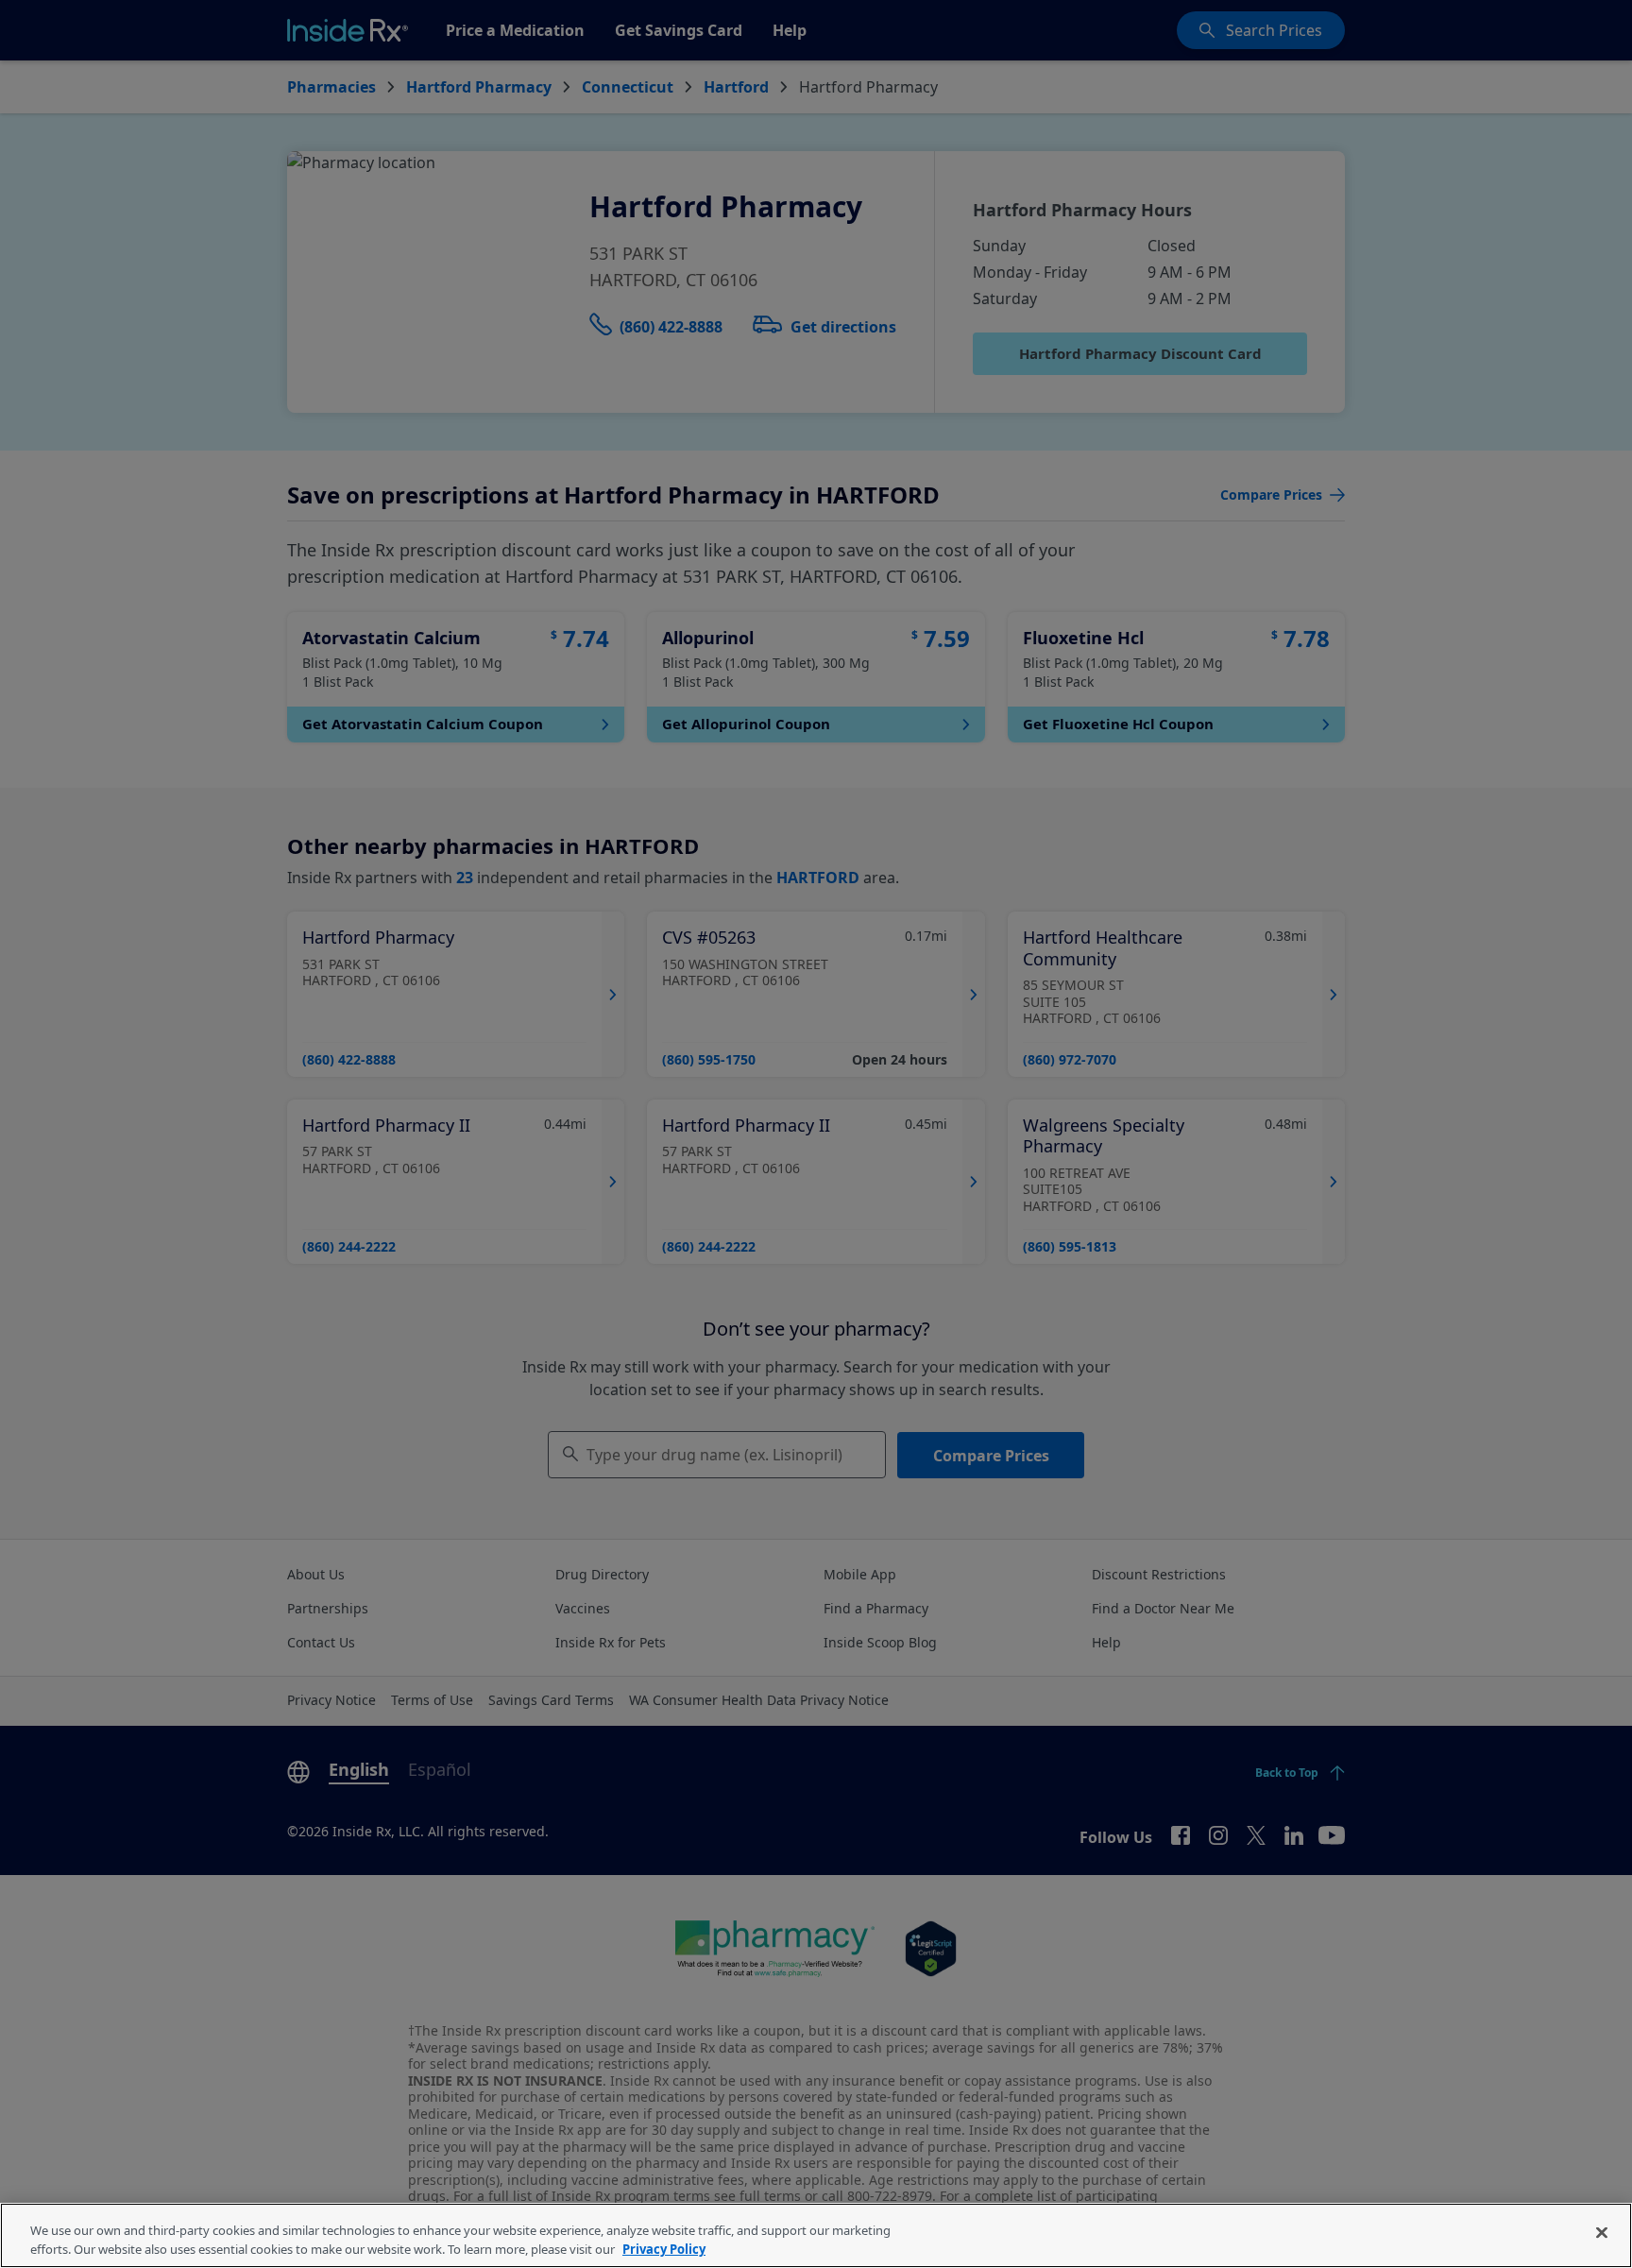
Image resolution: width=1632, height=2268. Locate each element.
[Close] (1602, 2233)
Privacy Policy (664, 2248)
